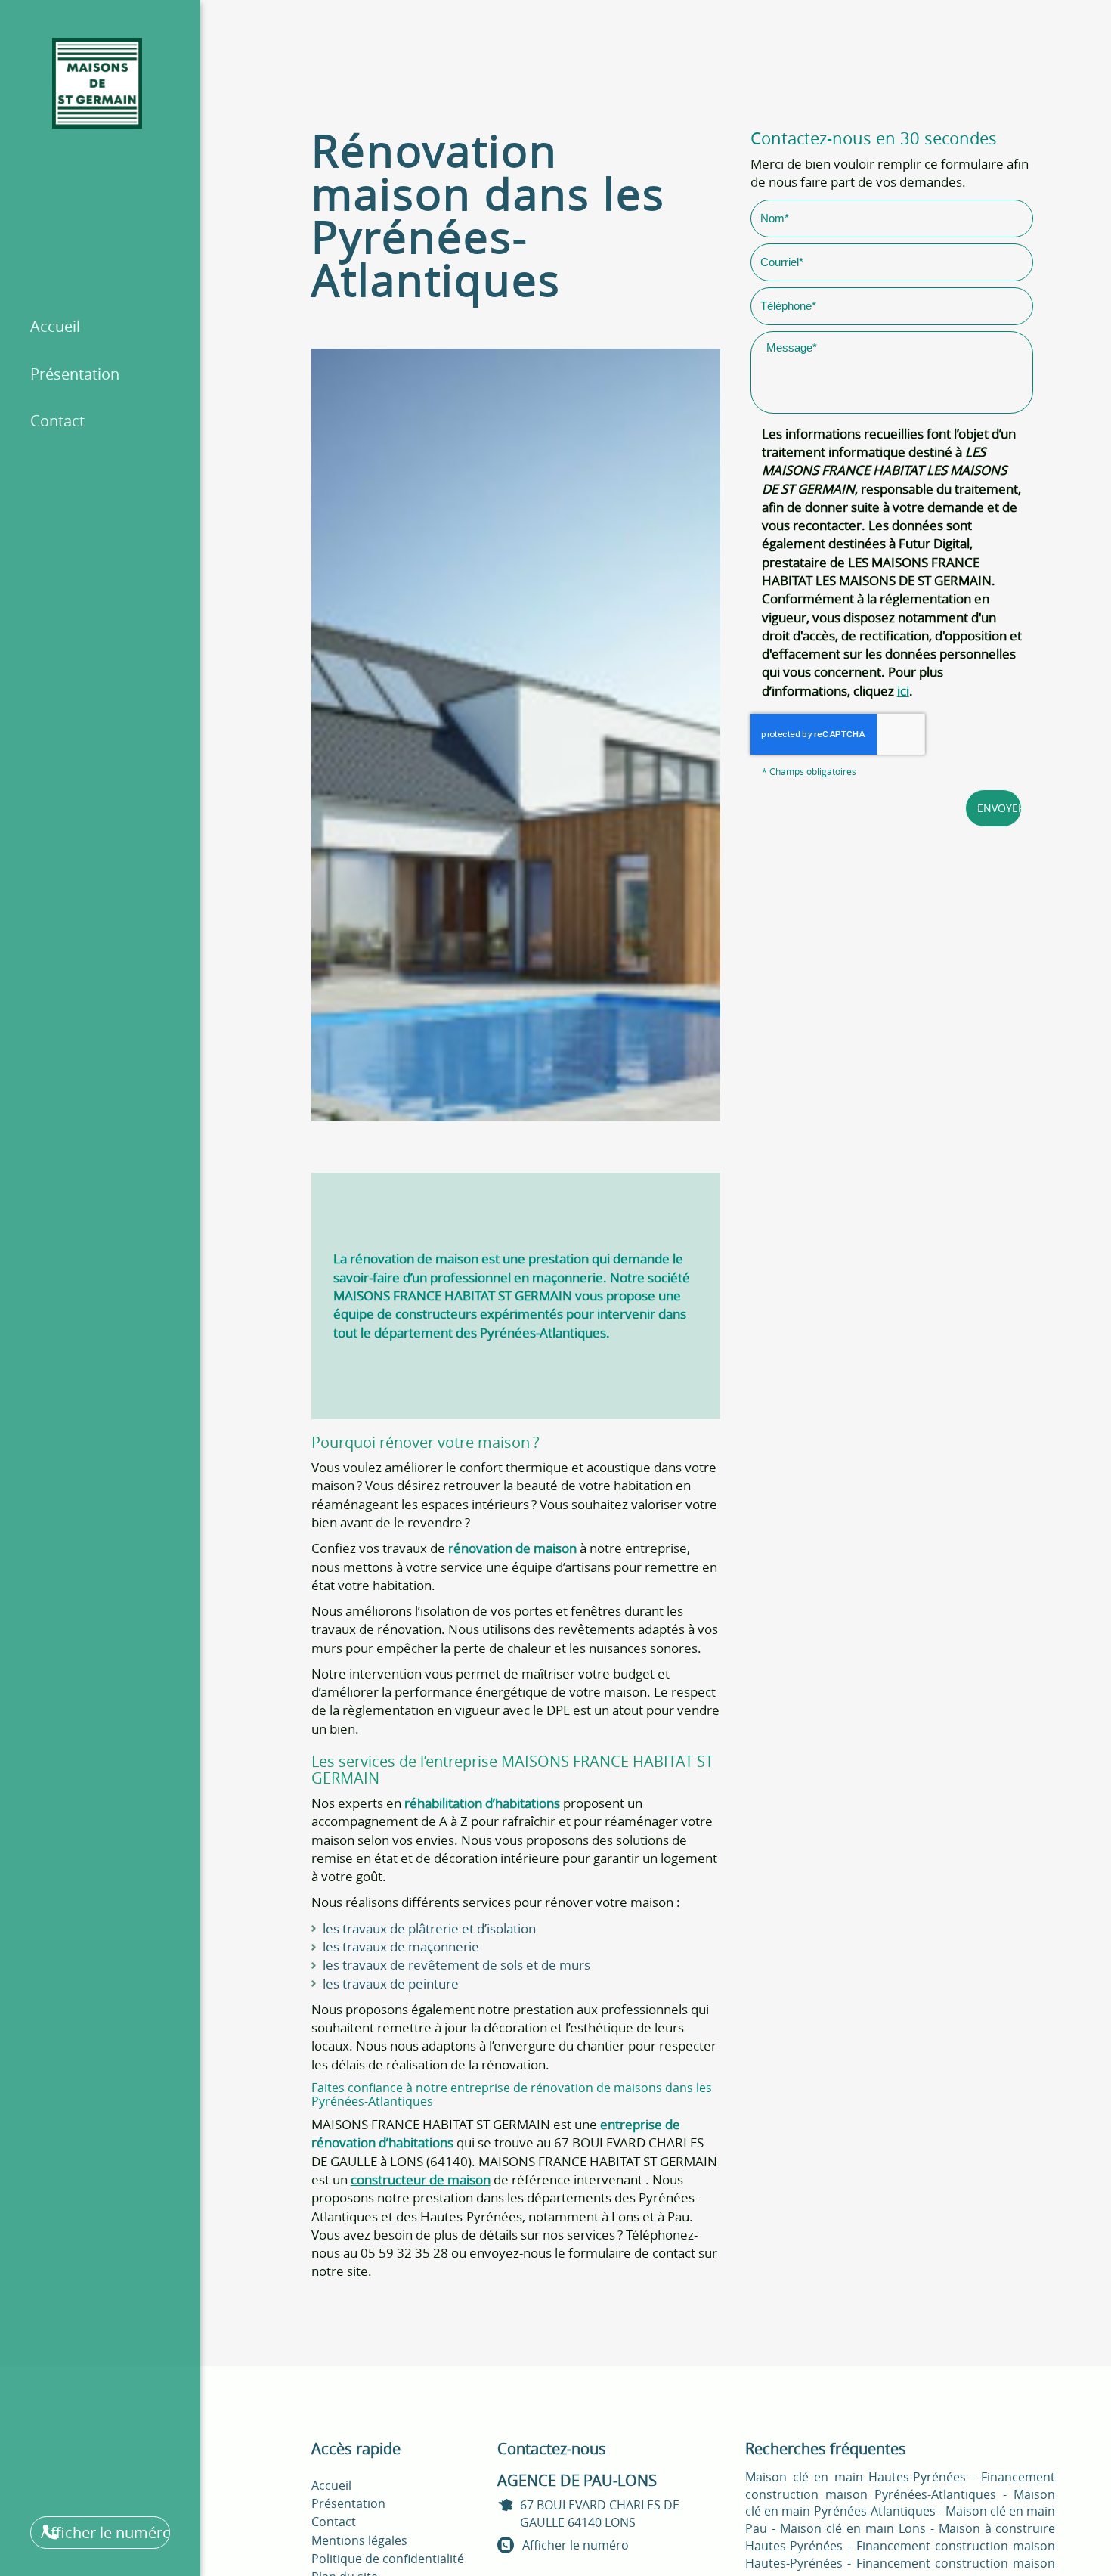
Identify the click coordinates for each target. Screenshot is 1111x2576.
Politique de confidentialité (388, 2559)
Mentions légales (359, 2540)
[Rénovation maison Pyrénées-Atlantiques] (516, 735)
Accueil (55, 326)
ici (903, 691)
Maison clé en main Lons (853, 2528)
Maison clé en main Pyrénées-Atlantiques (900, 2503)
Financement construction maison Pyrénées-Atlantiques (900, 2486)
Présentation (75, 374)
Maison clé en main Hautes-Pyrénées (856, 2477)
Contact (57, 421)
